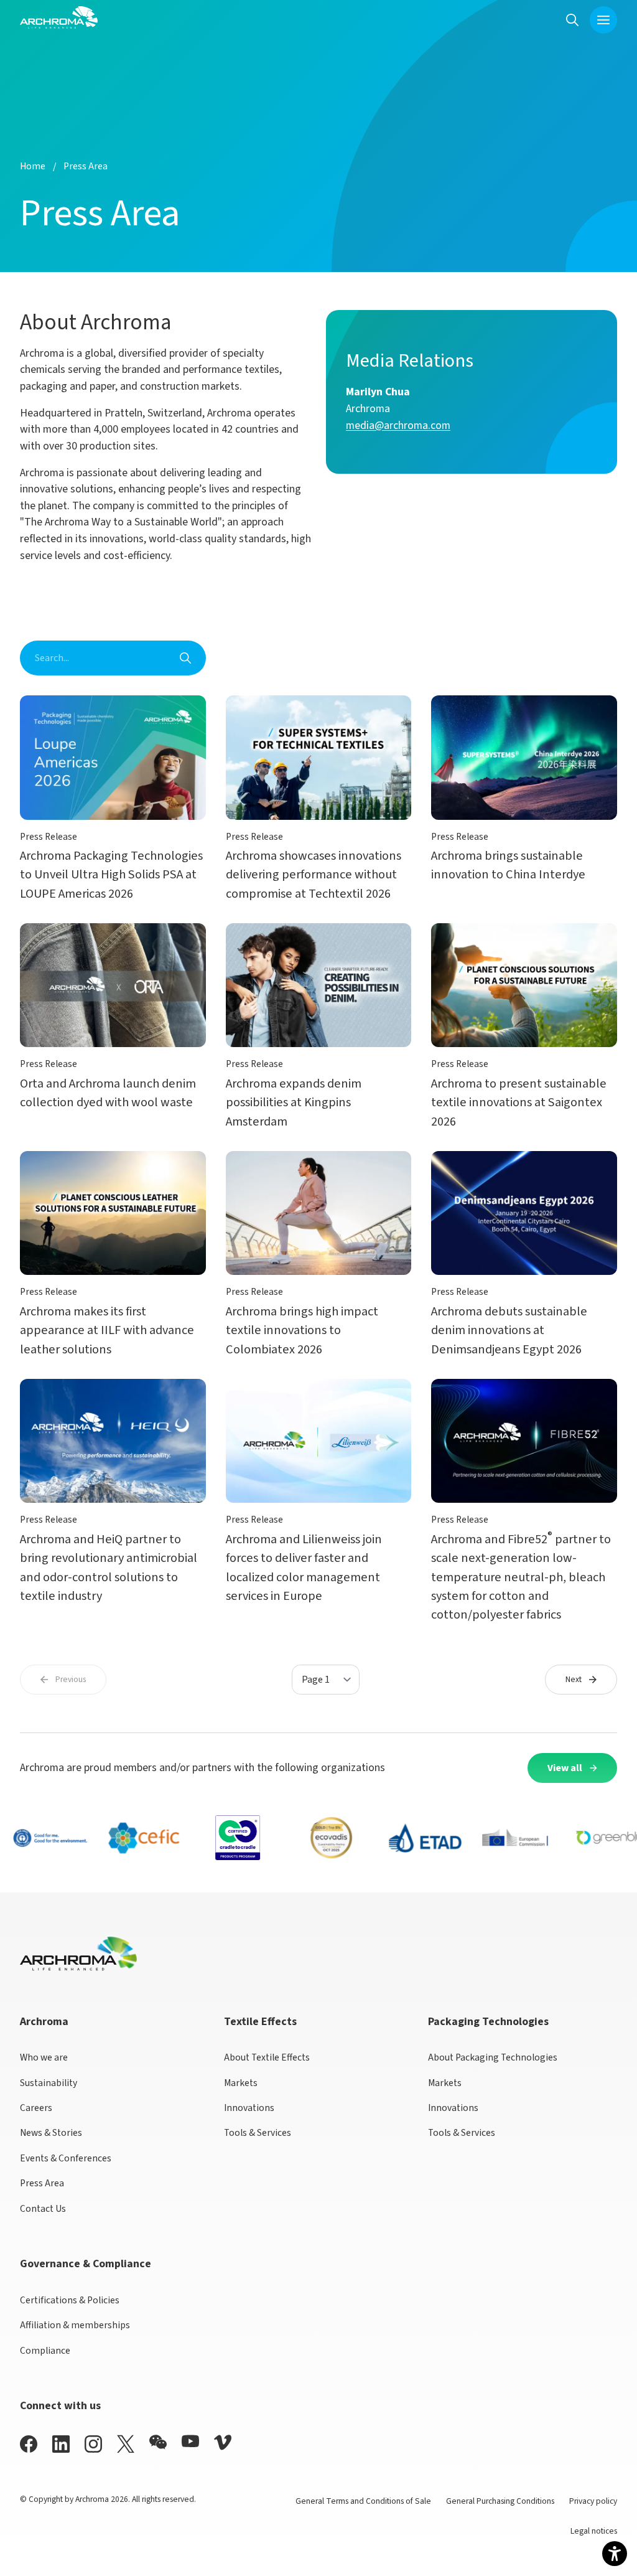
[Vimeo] (223, 2442)
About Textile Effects (267, 2057)
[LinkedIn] (61, 2444)
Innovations (249, 2108)
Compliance (45, 2351)
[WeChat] (158, 2442)
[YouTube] (190, 2441)
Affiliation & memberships (75, 2325)
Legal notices (594, 2531)
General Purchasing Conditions (500, 2501)
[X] (126, 2444)
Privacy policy (593, 2501)
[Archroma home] (59, 17)
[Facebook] (29, 2444)
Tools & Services (258, 2133)
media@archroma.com (398, 425)
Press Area (42, 2183)
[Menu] (603, 20)
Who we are (44, 2057)
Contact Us (43, 2209)
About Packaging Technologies (493, 2057)
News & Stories (51, 2133)
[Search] (572, 20)
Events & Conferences (66, 2158)
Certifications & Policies (70, 2300)
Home (33, 166)
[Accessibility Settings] (615, 2554)
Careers (36, 2108)
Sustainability (49, 2083)
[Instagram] (93, 2444)
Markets (241, 2083)
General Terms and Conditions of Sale (363, 2501)
